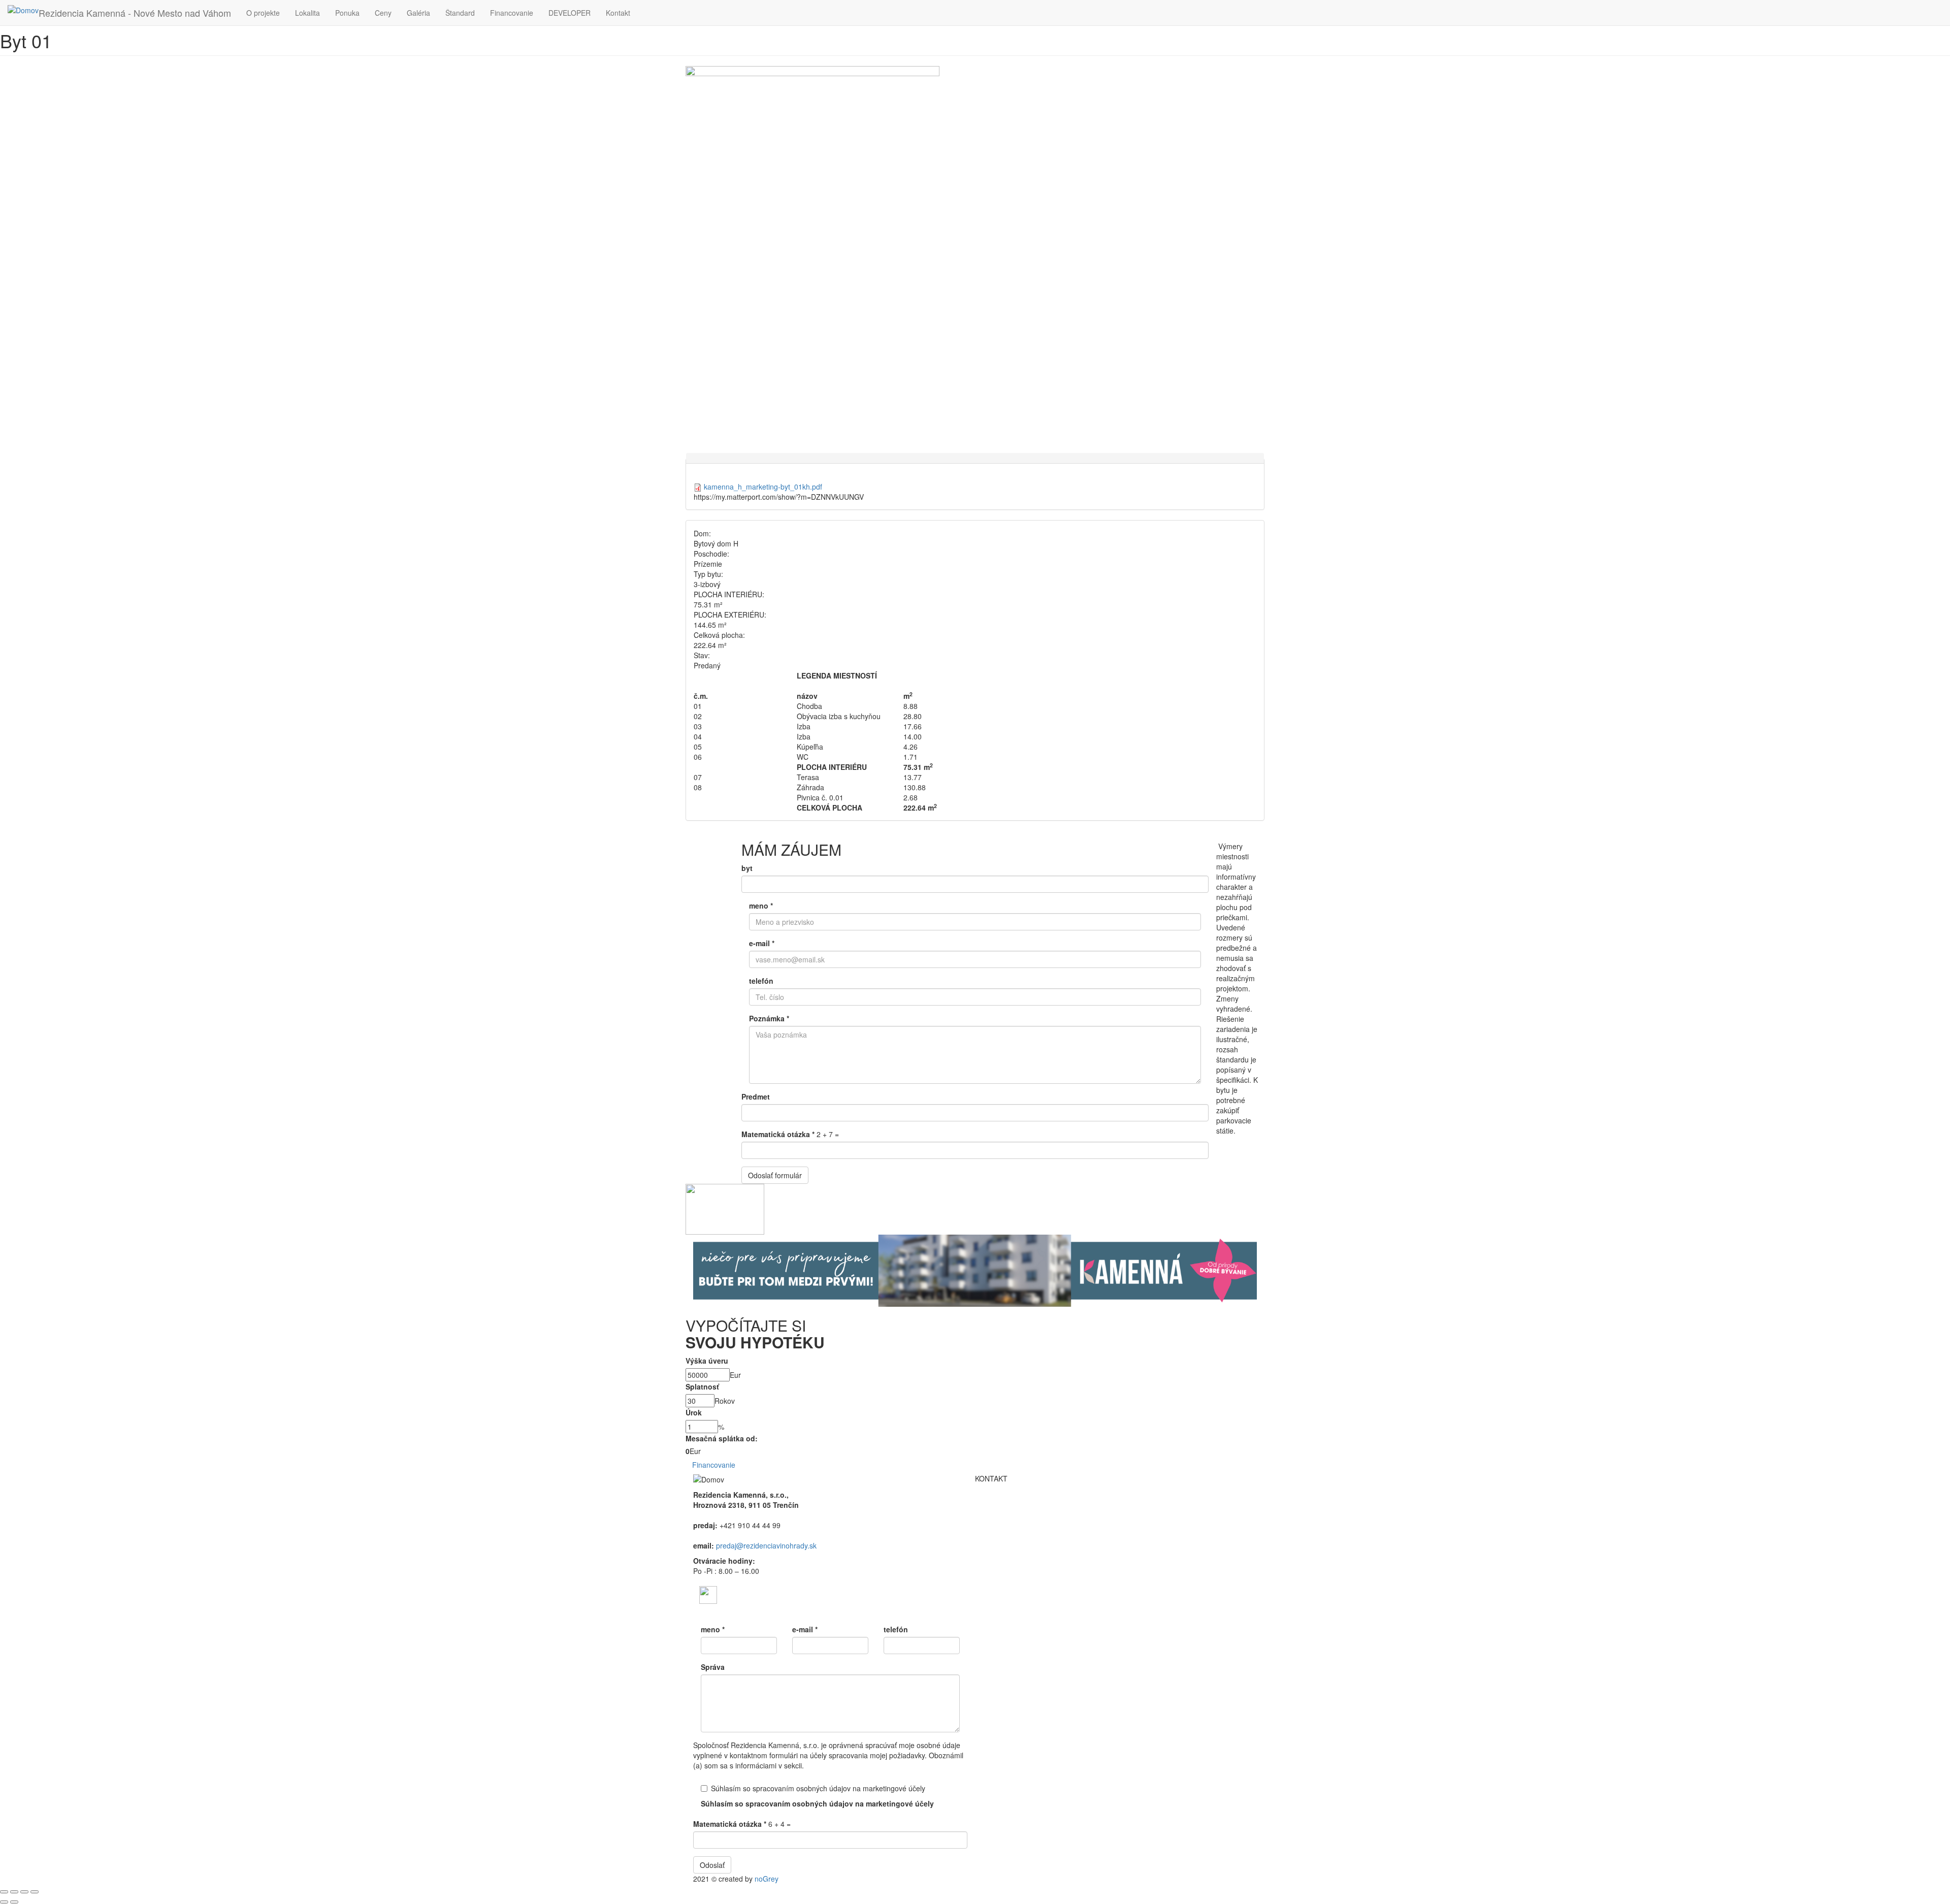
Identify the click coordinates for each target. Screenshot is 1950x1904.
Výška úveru (707, 1361)
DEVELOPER (570, 13)
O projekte (263, 13)
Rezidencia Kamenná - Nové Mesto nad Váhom (135, 13)
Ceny (383, 13)
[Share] (14, 1892)
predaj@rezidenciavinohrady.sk (766, 1545)
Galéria (418, 13)
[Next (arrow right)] (14, 1902)
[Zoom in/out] (35, 1892)
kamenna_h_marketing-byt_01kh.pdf (763, 487)
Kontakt (618, 13)
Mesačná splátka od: (722, 1438)
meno (761, 906)
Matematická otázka (778, 1134)
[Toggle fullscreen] (24, 1892)
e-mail (762, 943)
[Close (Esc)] (4, 1892)
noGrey (767, 1879)
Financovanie (512, 13)
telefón (761, 981)
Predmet (756, 1096)
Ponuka (347, 13)
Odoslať (712, 1865)
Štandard (460, 13)
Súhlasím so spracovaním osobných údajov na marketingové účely (818, 1788)
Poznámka (769, 1018)
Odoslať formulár (775, 1175)
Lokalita (307, 13)
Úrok (694, 1412)
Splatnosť (702, 1386)
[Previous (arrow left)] (4, 1902)
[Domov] (23, 10)
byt (747, 868)
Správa (713, 1667)
